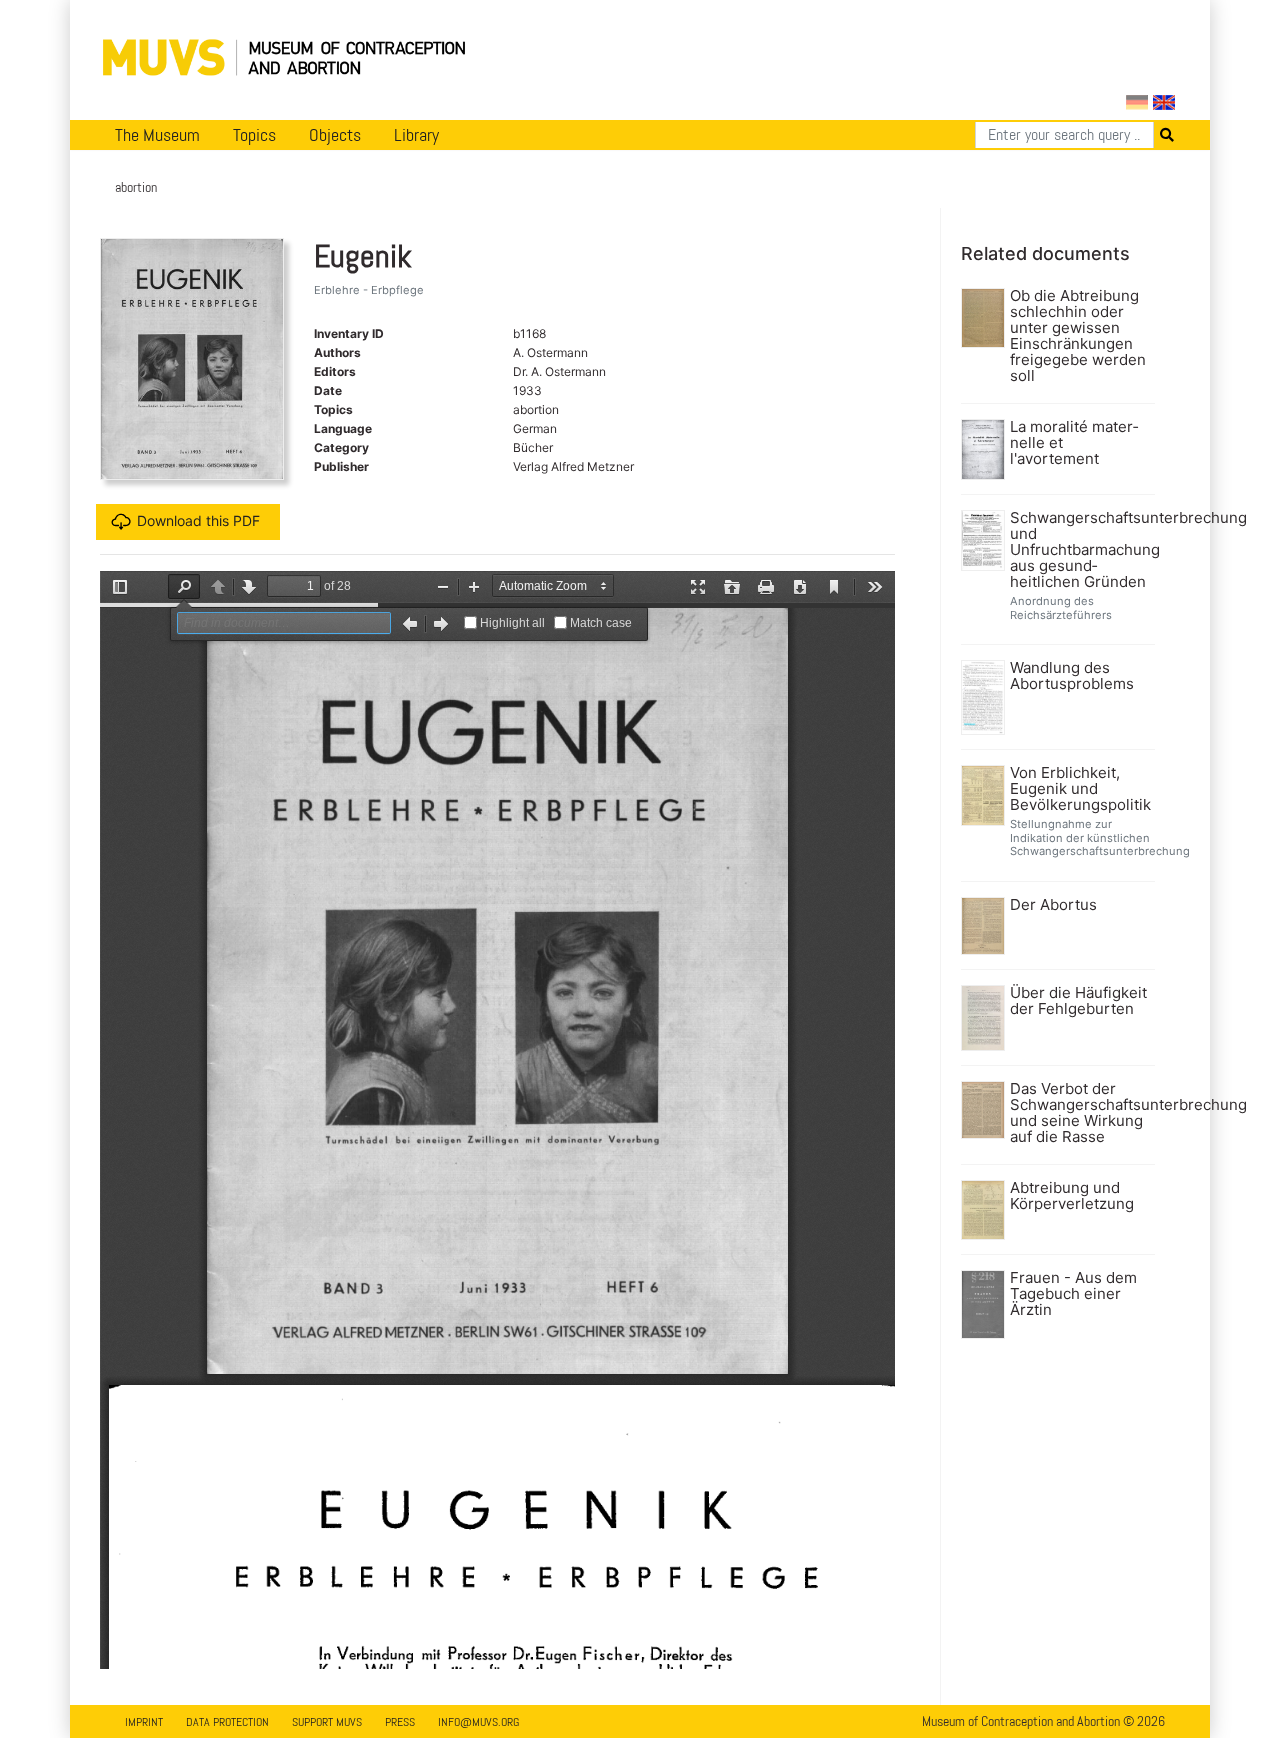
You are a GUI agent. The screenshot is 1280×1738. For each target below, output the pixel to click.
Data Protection (227, 1722)
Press (400, 1722)
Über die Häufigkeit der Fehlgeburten (1078, 1001)
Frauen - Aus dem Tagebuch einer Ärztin (1073, 1294)
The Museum (157, 135)
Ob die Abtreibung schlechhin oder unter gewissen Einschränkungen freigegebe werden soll (1078, 336)
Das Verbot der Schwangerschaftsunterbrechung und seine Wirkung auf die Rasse (1080, 1113)
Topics (254, 135)
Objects (335, 135)
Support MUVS (327, 1722)
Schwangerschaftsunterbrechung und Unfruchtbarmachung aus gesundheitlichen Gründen (1080, 550)
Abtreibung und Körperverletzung (1072, 1196)
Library (416, 135)
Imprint (144, 1722)
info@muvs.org (478, 1722)
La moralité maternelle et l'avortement (1074, 443)
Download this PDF (198, 520)
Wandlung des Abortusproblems (1072, 676)
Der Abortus (1053, 905)
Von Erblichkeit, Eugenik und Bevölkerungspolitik (1080, 789)
